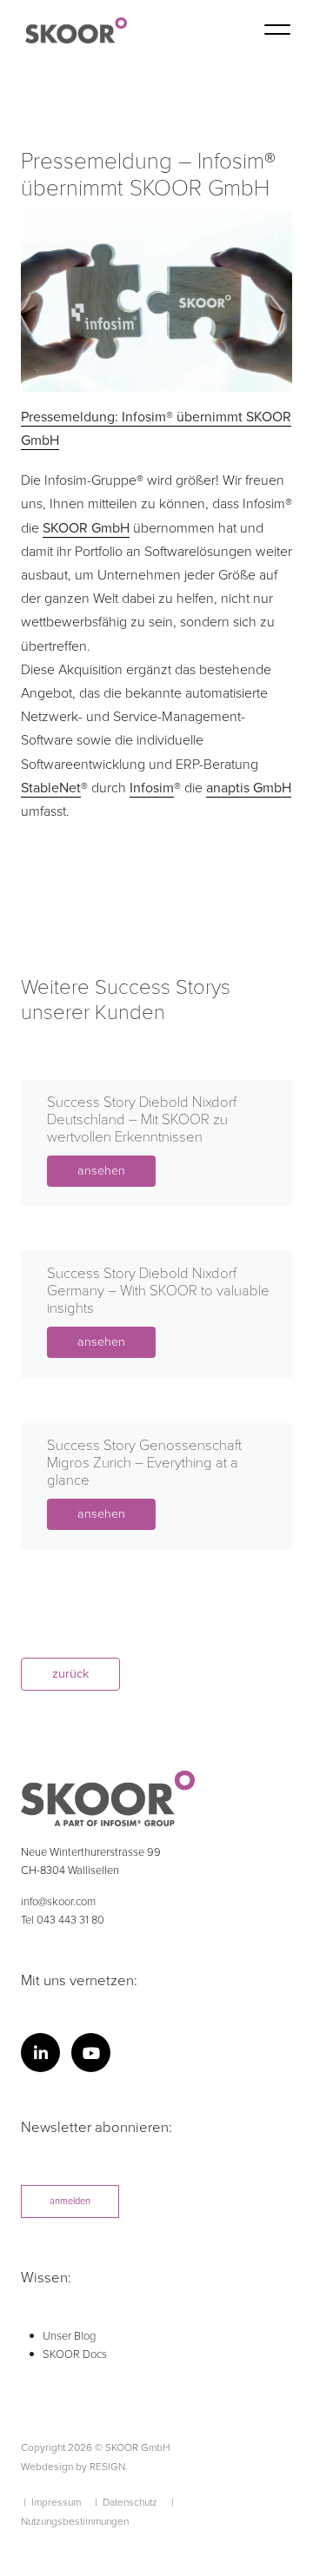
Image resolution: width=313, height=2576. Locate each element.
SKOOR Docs (75, 2355)
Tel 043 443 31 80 (63, 1920)
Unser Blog (69, 2337)
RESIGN (107, 2467)
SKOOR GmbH (86, 528)
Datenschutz (130, 2502)
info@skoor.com (58, 1902)
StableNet (51, 788)
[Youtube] (91, 2053)
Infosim (152, 788)
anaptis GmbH (249, 788)
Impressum (56, 2502)
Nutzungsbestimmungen (75, 2521)
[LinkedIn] (40, 2053)
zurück (70, 1674)
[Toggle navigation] (277, 33)
